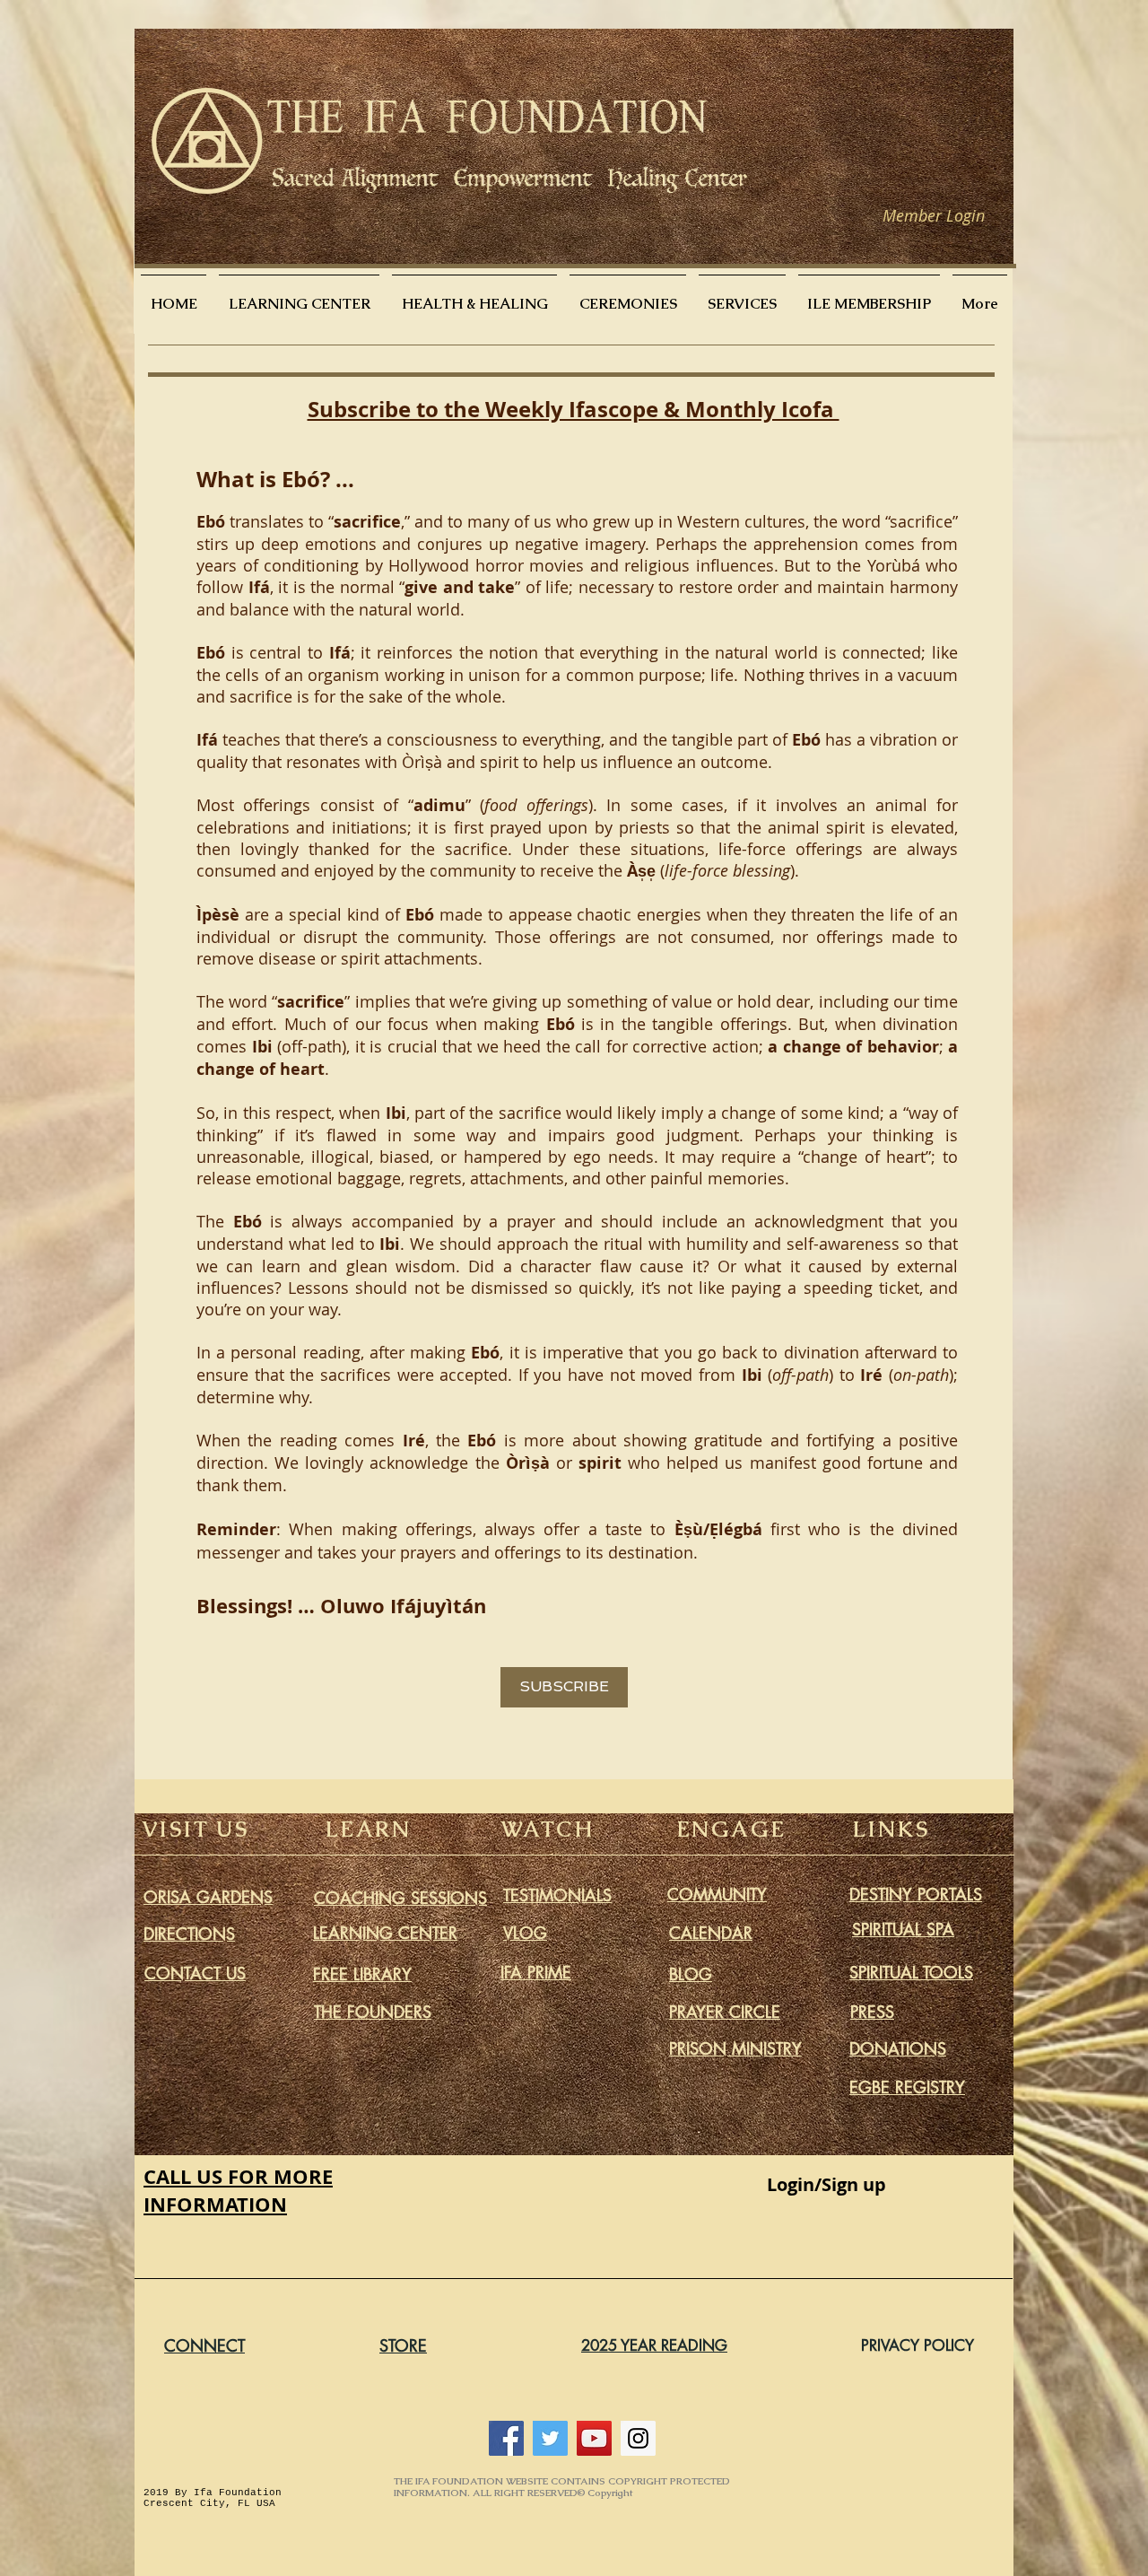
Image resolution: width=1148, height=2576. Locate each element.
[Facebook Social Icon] (506, 2438)
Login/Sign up (826, 2184)
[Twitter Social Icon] (550, 2438)
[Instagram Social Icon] (638, 2438)
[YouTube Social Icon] (594, 2438)
